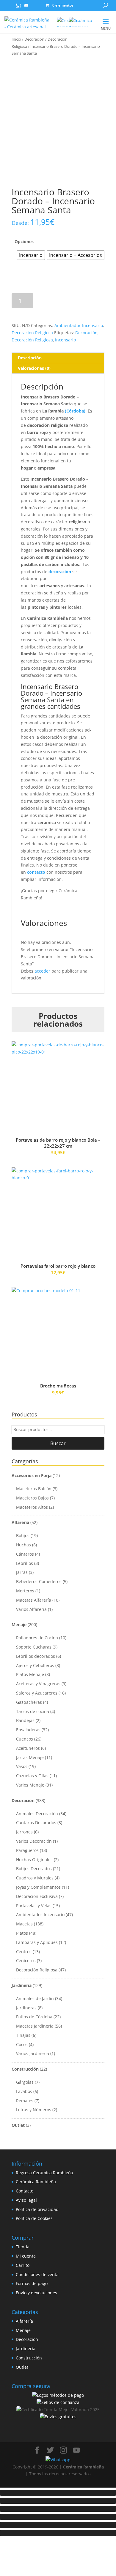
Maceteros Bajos (32, 1498)
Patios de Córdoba (34, 2017)
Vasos (22, 1766)
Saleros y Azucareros (37, 1693)
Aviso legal (26, 2200)
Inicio (16, 39)
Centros (24, 1952)
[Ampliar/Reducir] (58, 2493)
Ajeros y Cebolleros (35, 1665)
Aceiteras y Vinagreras (38, 1684)
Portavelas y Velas (34, 1906)
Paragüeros (27, 1850)
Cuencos (25, 1739)
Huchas (23, 1545)
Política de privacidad (37, 2209)
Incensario (65, 340)
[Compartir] (58, 2509)
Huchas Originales (34, 1860)
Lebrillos (25, 1563)
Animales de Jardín (35, 1998)
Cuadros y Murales (35, 1878)
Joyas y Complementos (38, 1887)
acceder (42, 971)
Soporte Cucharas (34, 1647)
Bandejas (25, 1720)
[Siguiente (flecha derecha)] (58, 2533)
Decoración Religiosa (32, 333)
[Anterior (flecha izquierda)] (58, 2525)
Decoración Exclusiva (37, 1896)
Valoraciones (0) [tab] (34, 368)
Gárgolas (25, 2082)
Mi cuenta (26, 2256)
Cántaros (25, 1554)
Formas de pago (32, 2283)
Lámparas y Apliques (37, 1942)
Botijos (23, 1535)
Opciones (24, 241)
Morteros (25, 1591)
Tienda (23, 2247)
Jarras (22, 1572)
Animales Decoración (37, 1814)
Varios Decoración (34, 1841)
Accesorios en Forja (32, 1475)
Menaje (19, 1624)
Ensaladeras (28, 1730)
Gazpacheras (29, 1702)
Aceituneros (28, 1748)
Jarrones (24, 1832)
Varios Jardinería (33, 2053)
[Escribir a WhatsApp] (9, 5)
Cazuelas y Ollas (32, 1776)
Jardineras (26, 2008)
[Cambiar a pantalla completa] (58, 2501)
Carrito (23, 2265)
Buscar (58, 1443)
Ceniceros (26, 1961)
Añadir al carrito (72, 301)
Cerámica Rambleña (36, 2182)
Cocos (22, 2044)
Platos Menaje (30, 1674)
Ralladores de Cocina (37, 1638)
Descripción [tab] (30, 358)
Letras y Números (34, 2110)
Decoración (34, 39)
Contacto (25, 2191)
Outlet (18, 2125)
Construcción (25, 2069)
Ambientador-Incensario (79, 325)
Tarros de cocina (33, 1711)
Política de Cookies (34, 2218)
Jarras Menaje (30, 1757)
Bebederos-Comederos (39, 1581)
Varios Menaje (30, 1785)
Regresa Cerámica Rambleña (44, 2173)
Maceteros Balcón (34, 1489)
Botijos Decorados (34, 1869)
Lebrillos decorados (36, 1656)
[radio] (31, 255)
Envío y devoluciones (36, 2293)
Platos (22, 1933)
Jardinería (22, 1985)
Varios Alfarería (31, 1609)
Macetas (24, 1924)
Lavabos (24, 2091)
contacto (36, 872)
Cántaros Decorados (36, 1823)
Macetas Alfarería (34, 1600)
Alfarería (20, 1522)
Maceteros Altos (32, 1507)
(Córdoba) (75, 411)
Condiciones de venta (37, 2274)
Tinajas (23, 2035)
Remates (25, 2101)
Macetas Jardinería (35, 2026)
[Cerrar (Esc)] (58, 2517)
